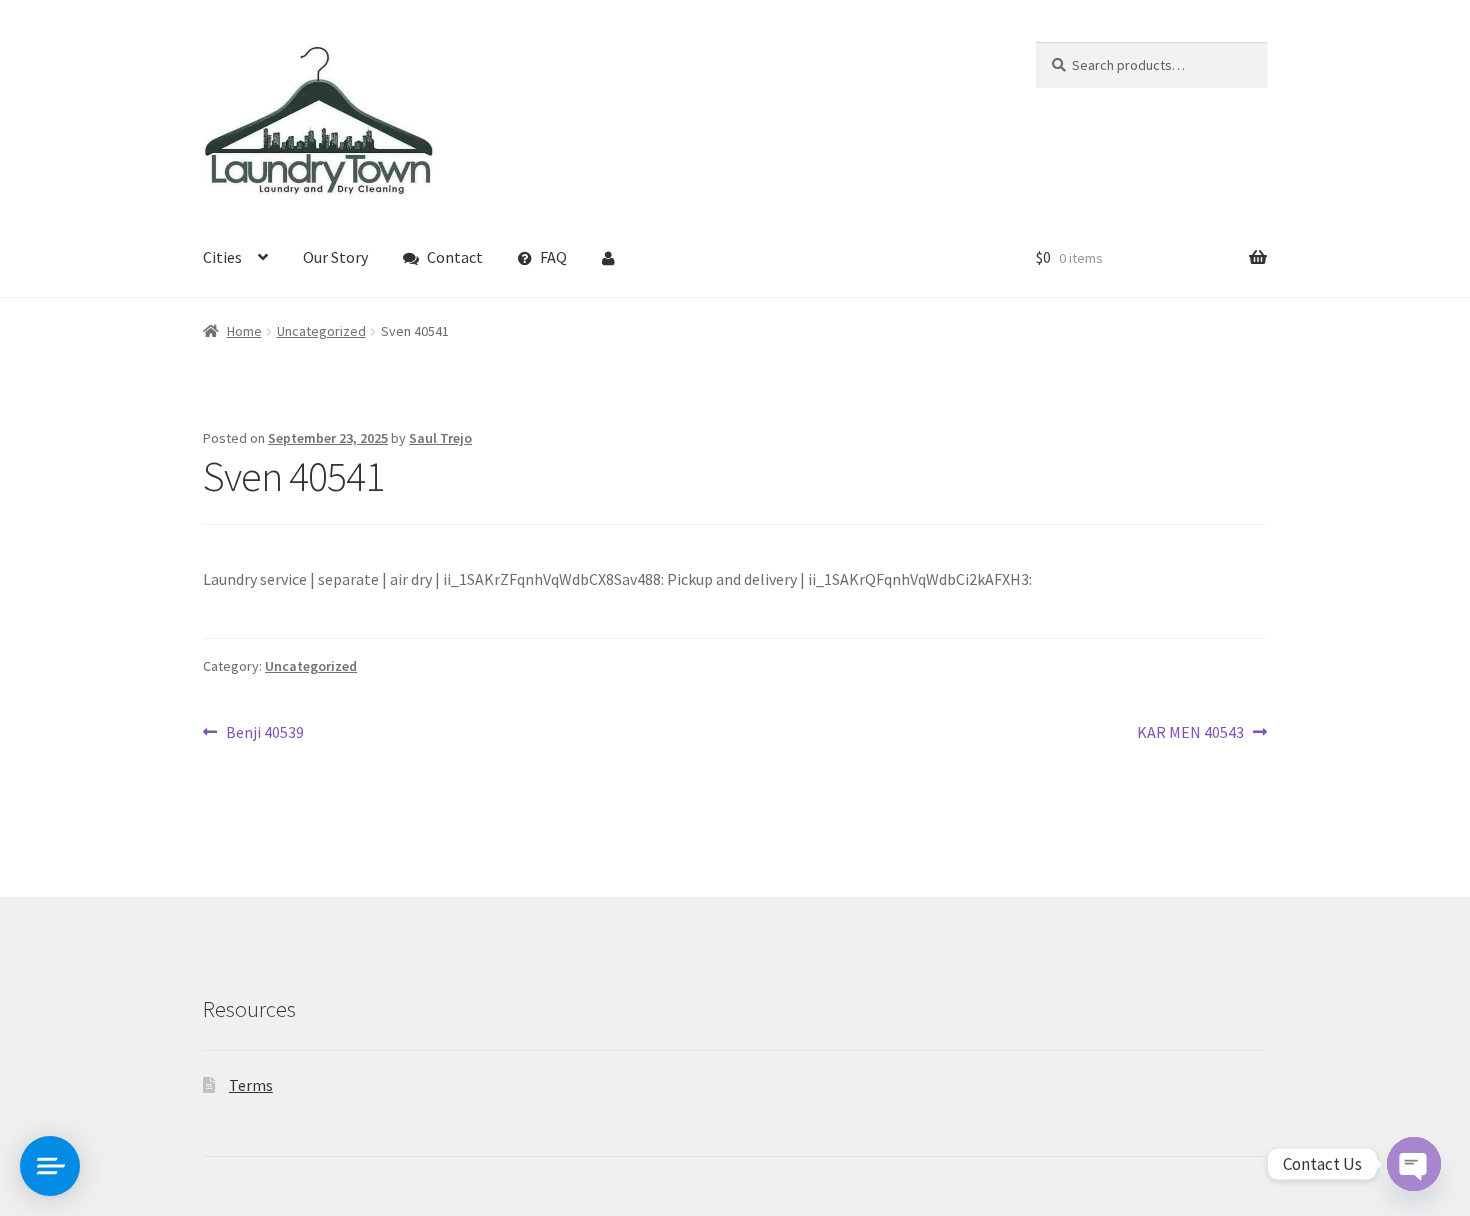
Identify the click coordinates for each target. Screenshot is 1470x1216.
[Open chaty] (1414, 1164)
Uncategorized (321, 331)
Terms (251, 1085)
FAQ (553, 257)
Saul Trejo (440, 438)
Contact (455, 257)
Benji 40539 (264, 733)
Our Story (335, 257)
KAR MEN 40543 (1190, 733)
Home (244, 331)
